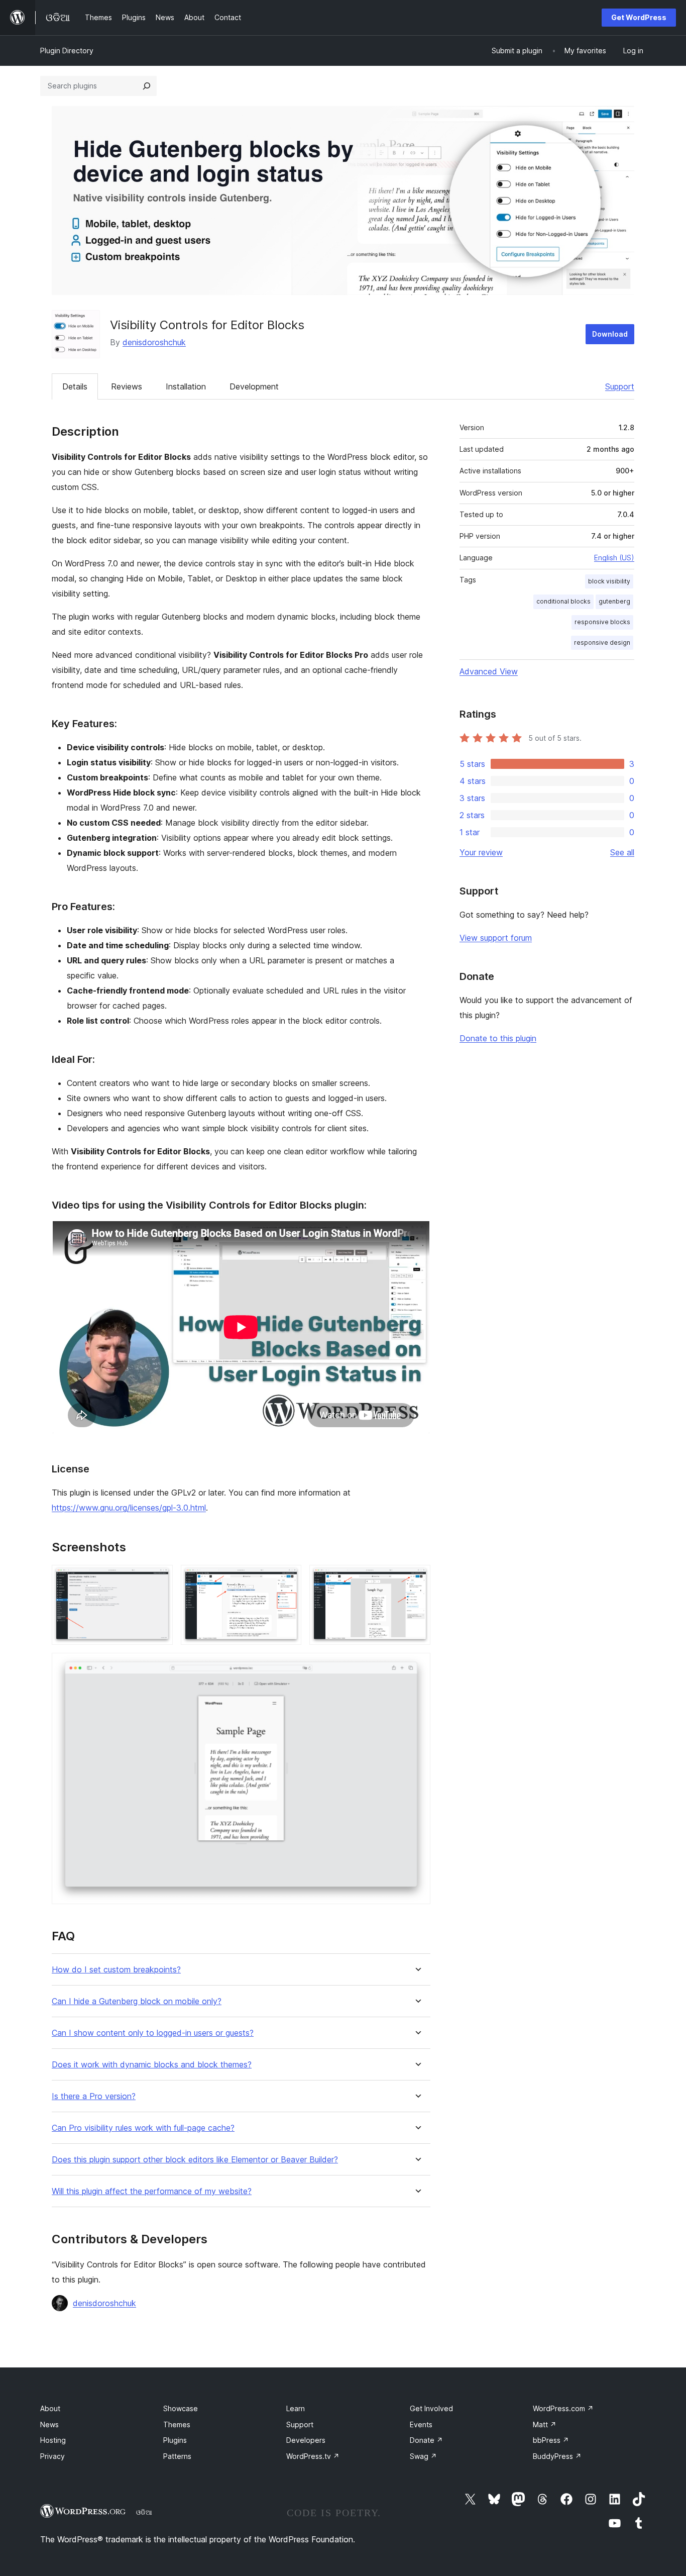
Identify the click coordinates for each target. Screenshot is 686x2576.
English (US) (614, 558)
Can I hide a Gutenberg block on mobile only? (137, 2001)
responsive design (602, 642)
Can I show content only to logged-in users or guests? (153, 2033)
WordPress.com (563, 2408)
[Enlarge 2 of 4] (288, 1578)
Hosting (53, 2440)
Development (254, 386)
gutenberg (614, 601)
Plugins (175, 2440)
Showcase (181, 2408)
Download (610, 334)
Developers (306, 2440)
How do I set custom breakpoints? (116, 1970)
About (50, 2408)
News (49, 2424)
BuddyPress (557, 2456)
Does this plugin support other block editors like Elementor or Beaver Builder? (195, 2160)
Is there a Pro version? (94, 2096)
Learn (296, 2408)
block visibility (609, 581)
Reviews (127, 386)
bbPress (551, 2440)
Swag (423, 2456)
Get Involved (431, 2408)
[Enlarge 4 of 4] (417, 1666)
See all (622, 852)
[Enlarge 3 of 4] (417, 1578)
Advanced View (489, 671)
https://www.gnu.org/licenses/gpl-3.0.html (129, 1508)
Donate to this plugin (498, 1038)
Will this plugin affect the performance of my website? (152, 2191)
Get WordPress (639, 17)
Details (75, 386)
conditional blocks (563, 601)
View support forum (496, 938)
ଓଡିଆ (144, 2512)
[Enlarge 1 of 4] (159, 1578)
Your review (481, 852)
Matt (545, 2424)
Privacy (52, 2456)
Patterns (177, 2456)
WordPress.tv (313, 2456)
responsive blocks (602, 622)
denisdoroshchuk (154, 342)
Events (421, 2424)
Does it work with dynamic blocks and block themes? (152, 2065)
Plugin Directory (67, 51)
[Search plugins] (147, 86)
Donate (426, 2440)
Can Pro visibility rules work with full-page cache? (143, 2128)
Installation (186, 386)
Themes (177, 2424)
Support (620, 386)
